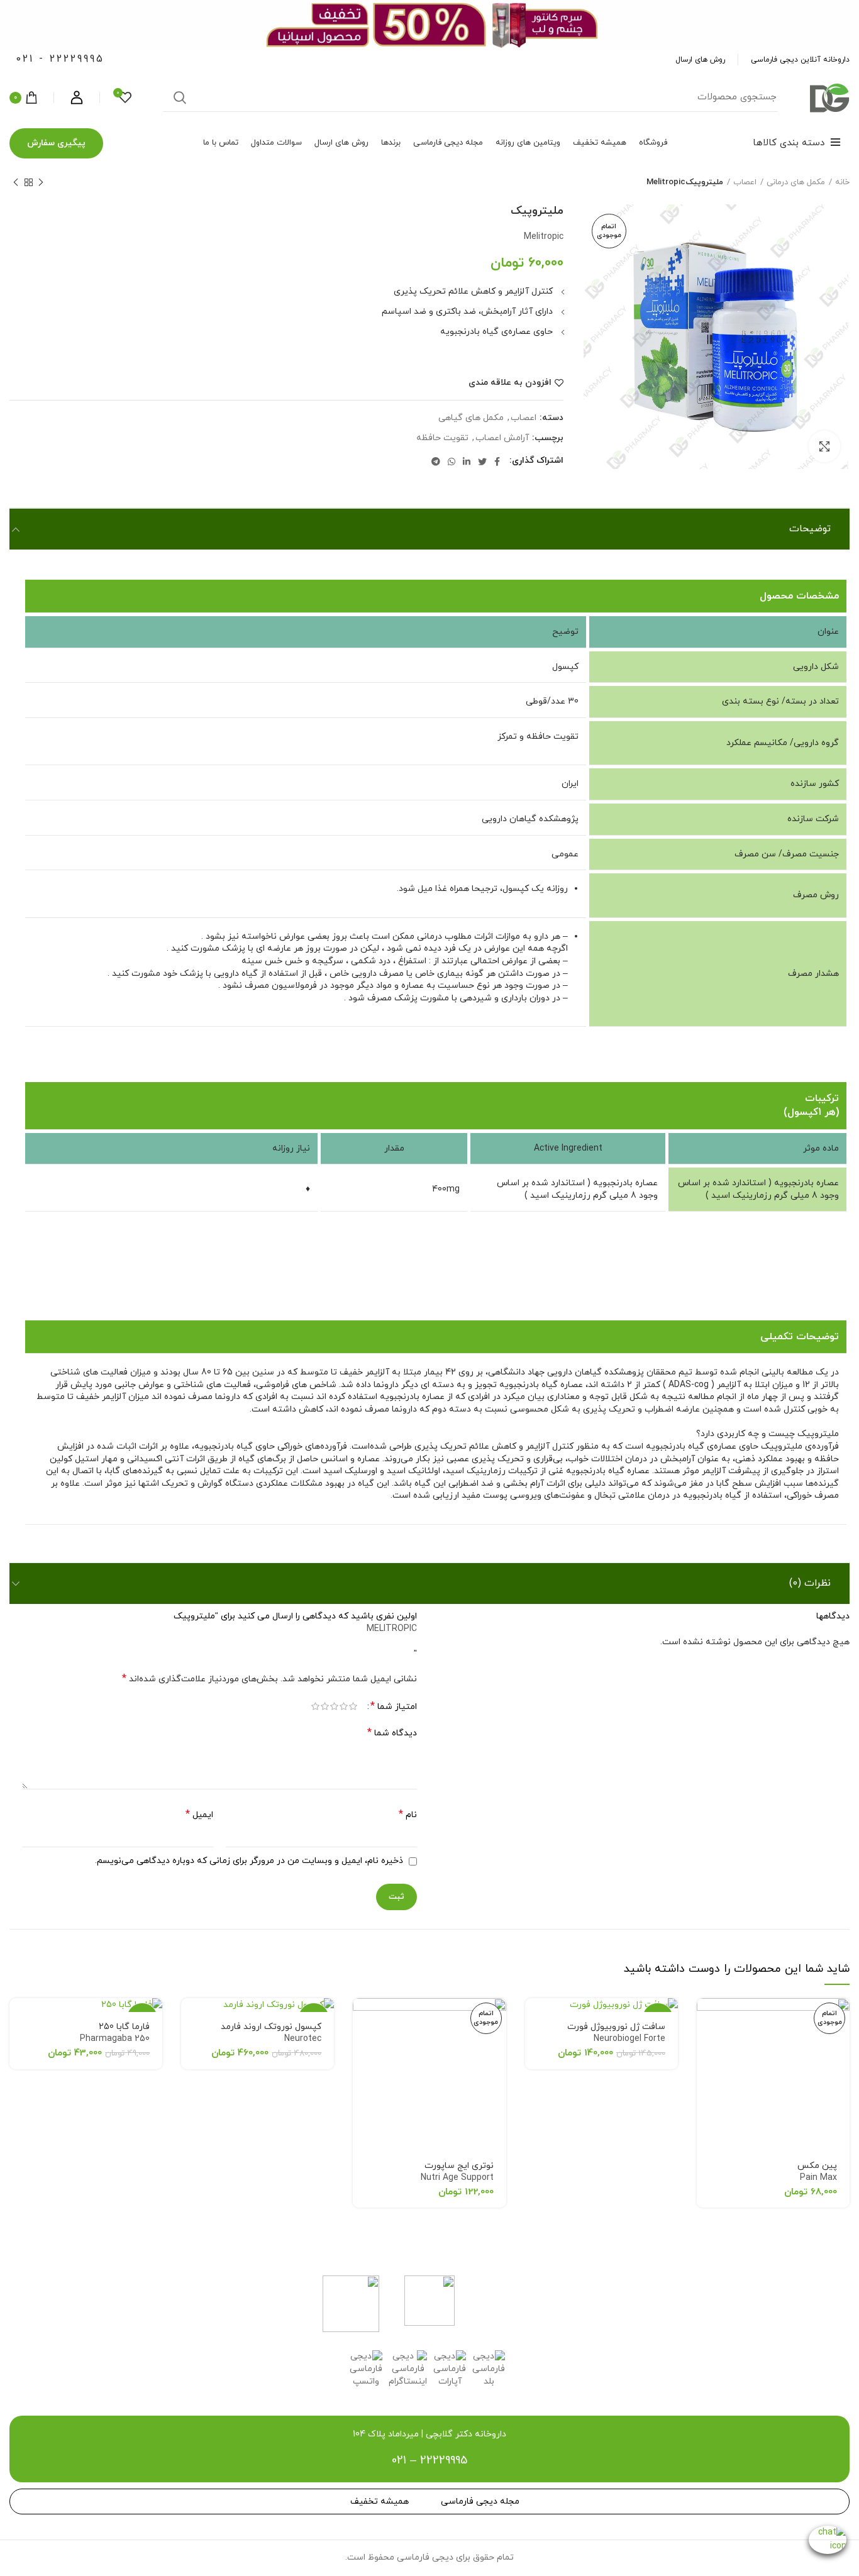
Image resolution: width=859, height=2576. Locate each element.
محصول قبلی (41, 182)
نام (408, 1815)
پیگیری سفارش (56, 143)
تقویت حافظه (442, 439)
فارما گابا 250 (115, 2033)
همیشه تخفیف (380, 2501)
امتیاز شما (394, 1707)
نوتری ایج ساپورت (457, 2172)
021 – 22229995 (429, 2461)
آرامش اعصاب (502, 439)
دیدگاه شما (392, 1733)
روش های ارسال (700, 60)
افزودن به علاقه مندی (510, 383)
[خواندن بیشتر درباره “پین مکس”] (706, 2019)
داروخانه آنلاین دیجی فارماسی (800, 60)
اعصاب (745, 182)
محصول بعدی (16, 182)
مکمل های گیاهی (471, 418)
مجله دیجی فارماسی (480, 2501)
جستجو (180, 97)
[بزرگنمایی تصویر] (824, 446)
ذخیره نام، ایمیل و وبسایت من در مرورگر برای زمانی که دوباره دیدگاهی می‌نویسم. (249, 1861)
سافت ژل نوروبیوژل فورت (616, 2033)
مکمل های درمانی (796, 182)
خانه (842, 182)
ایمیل (199, 1815)
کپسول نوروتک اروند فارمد (271, 2033)
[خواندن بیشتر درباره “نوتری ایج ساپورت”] (362, 2019)
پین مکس (817, 2172)
